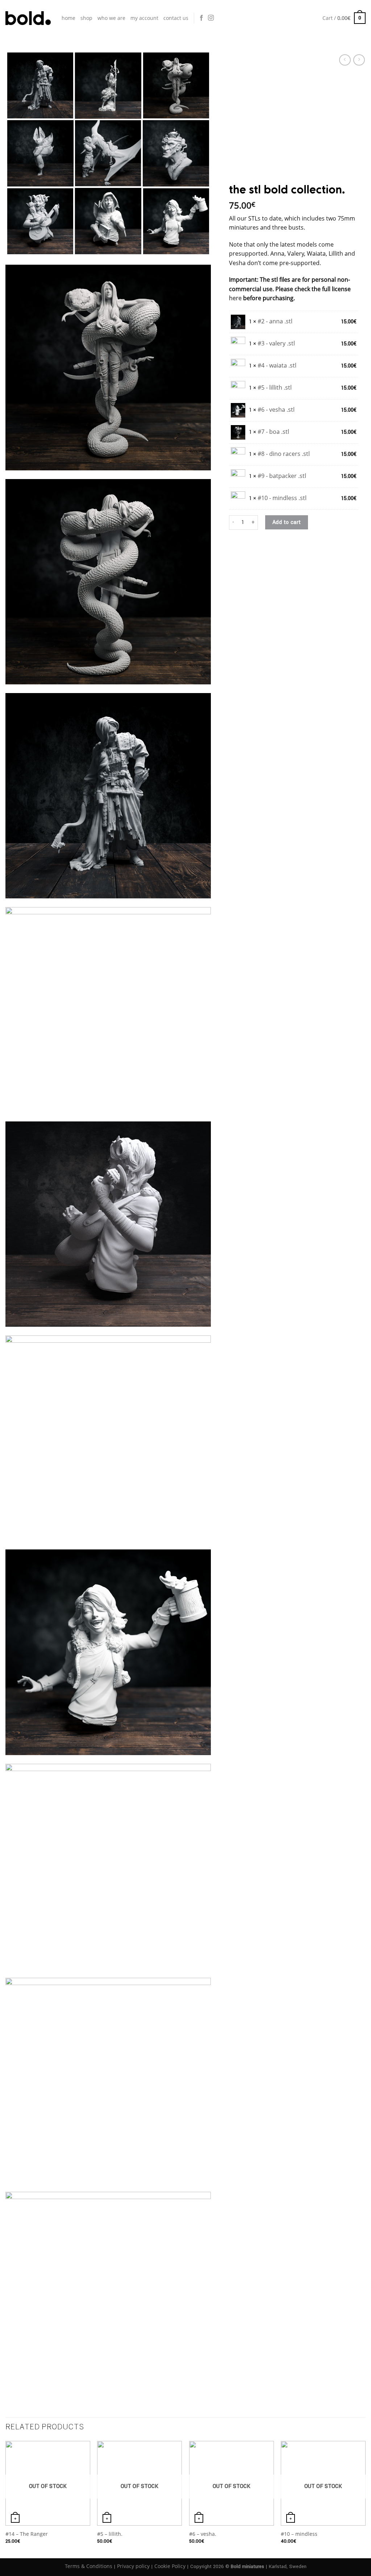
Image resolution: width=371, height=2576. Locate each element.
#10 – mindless (299, 2534)
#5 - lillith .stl (275, 387)
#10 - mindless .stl (282, 498)
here (235, 298)
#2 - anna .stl (275, 321)
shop (86, 18)
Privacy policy (133, 2566)
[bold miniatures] (28, 18)
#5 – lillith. (110, 2534)
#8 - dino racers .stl (284, 454)
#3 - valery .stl (276, 343)
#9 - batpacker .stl (282, 476)
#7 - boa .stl (273, 432)
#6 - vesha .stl (276, 410)
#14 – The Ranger (27, 2534)
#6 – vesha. (203, 2534)
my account (144, 18)
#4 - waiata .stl (277, 365)
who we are (111, 18)
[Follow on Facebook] (201, 18)
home (68, 18)
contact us (176, 18)
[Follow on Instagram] (211, 18)
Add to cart (287, 522)
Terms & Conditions (89, 2566)
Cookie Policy (170, 2566)
